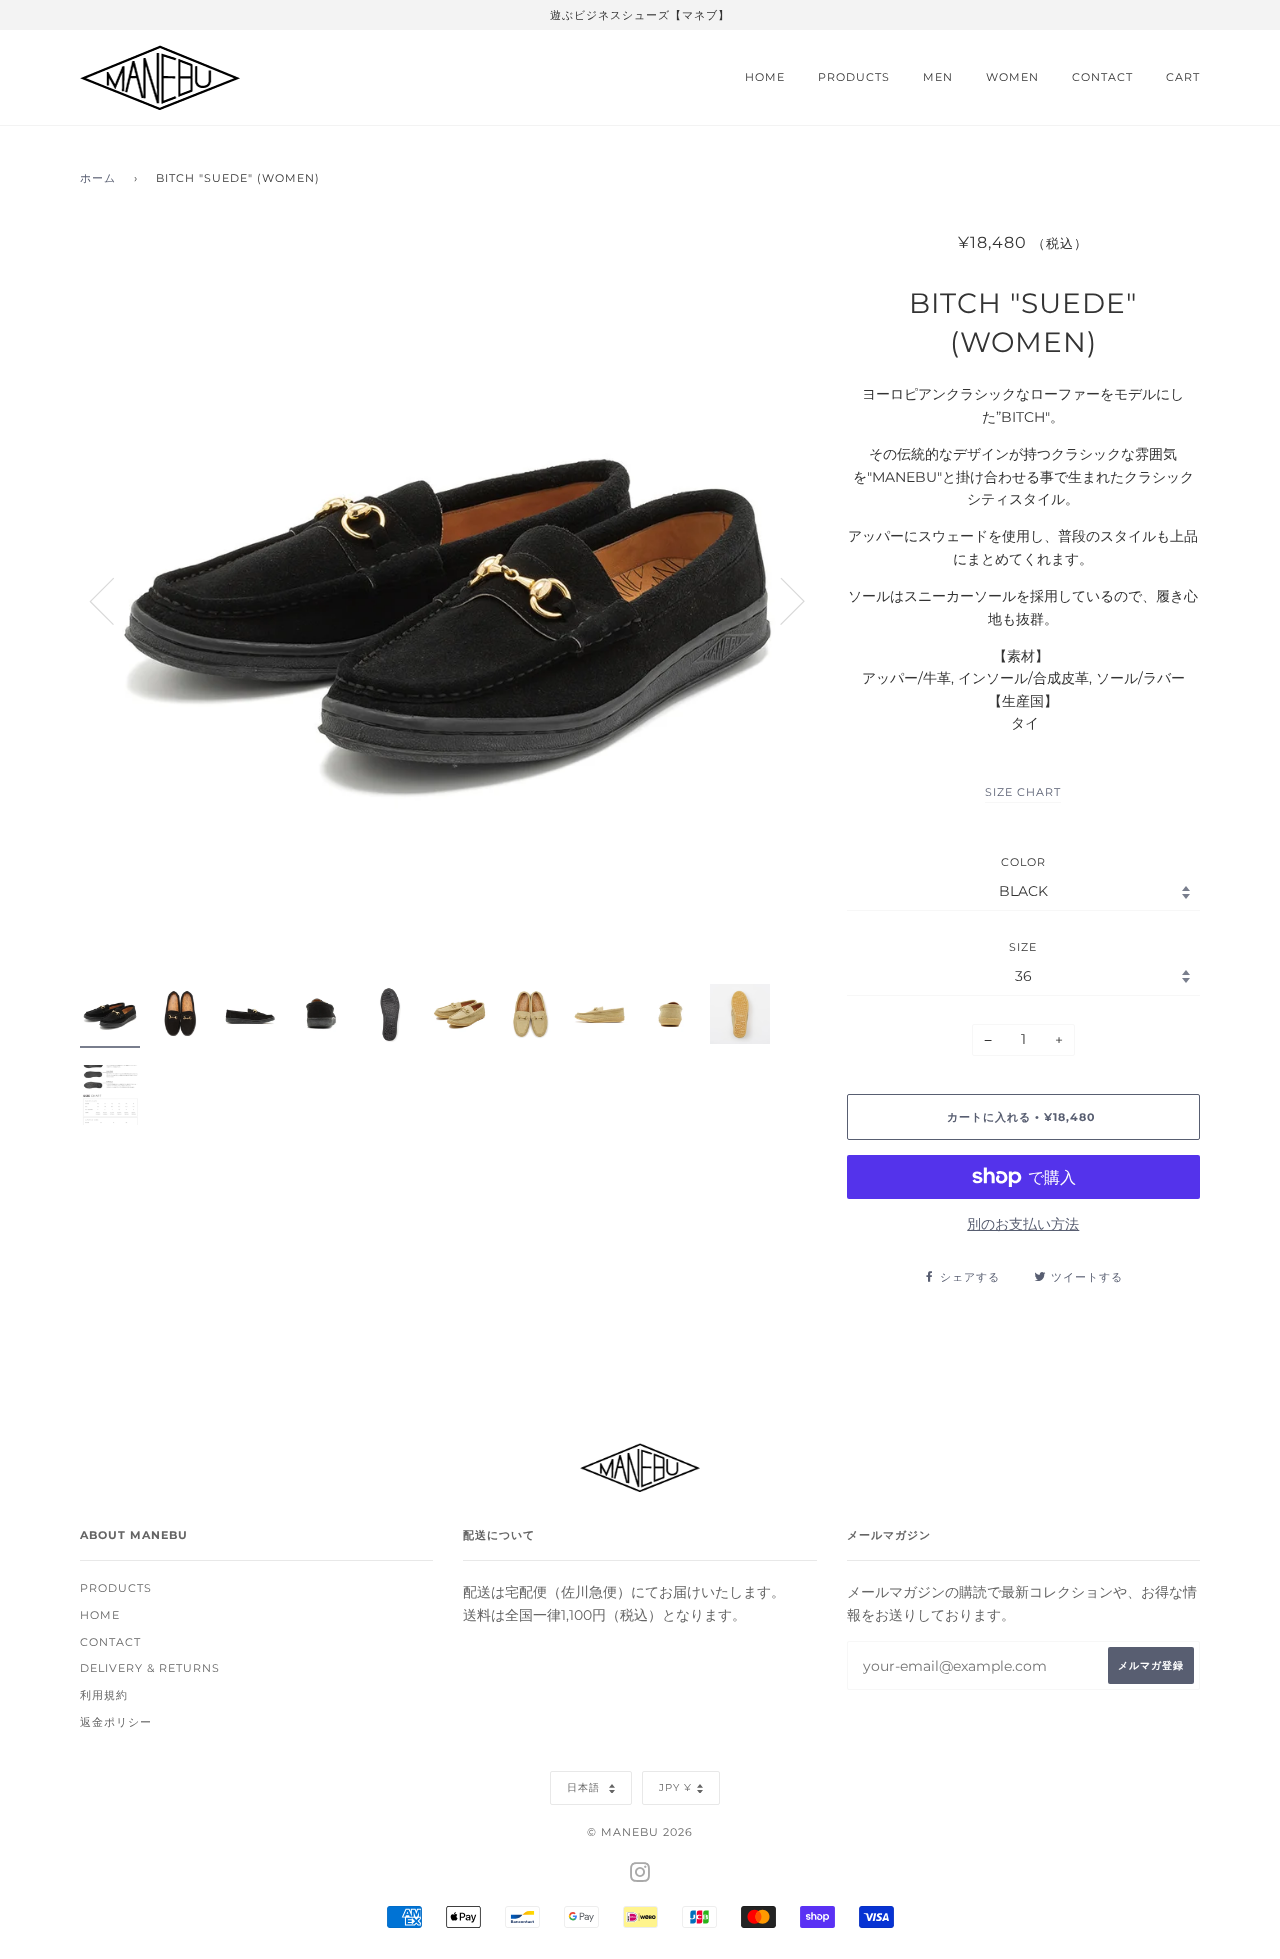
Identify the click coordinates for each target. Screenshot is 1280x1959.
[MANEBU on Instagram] (640, 1876)
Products (116, 1588)
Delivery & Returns (150, 1668)
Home (100, 1615)
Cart (1183, 77)
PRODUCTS (854, 77)
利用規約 (104, 1695)
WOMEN (1012, 77)
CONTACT (1102, 77)
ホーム (98, 178)
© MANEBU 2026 (640, 1832)
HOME (765, 77)
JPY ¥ (675, 1787)
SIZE (1023, 947)
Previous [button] (114, 600)
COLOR (1023, 862)
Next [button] (780, 600)
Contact (110, 1642)
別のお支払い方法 (1023, 1224)
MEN (938, 77)
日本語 (585, 1787)
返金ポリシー (116, 1722)
